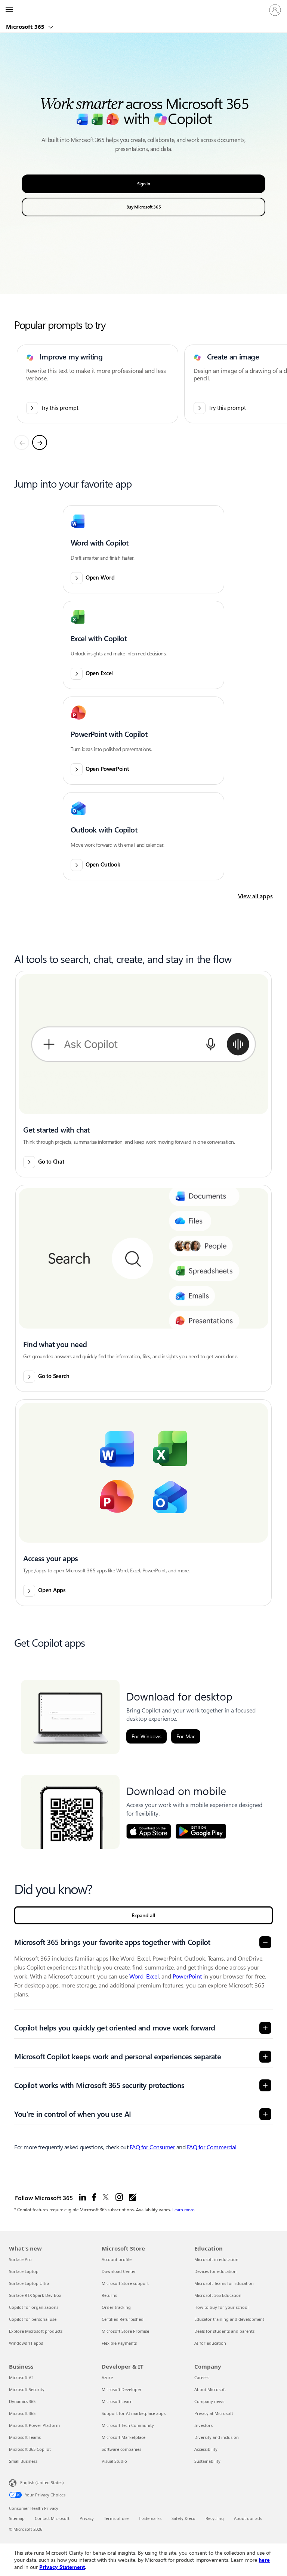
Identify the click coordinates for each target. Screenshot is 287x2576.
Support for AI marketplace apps (134, 2413)
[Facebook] (94, 2197)
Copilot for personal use (33, 2319)
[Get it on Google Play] (201, 1831)
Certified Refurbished (123, 2319)
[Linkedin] (82, 2197)
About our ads (248, 2518)
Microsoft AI (21, 2377)
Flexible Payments (119, 2343)
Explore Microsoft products (36, 2331)
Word (136, 1976)
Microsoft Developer (122, 2389)
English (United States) (42, 2482)
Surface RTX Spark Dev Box (35, 2295)
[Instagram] (119, 2197)
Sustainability (207, 2461)
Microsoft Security (27, 2389)
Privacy (87, 2518)
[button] (143, 549)
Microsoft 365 (26, 27)
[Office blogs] (133, 2197)
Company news (209, 2401)
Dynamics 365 (22, 2401)
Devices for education (215, 2271)
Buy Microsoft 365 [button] (144, 207)
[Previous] (22, 442)
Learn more (183, 2209)
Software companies (121, 2449)
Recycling (215, 2518)
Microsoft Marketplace (124, 2437)
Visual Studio (114, 2461)
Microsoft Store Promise (125, 2331)
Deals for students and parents (224, 2331)
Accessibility (206, 2449)
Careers (202, 2377)
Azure (107, 2377)
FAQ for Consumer (152, 2147)
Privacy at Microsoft (214, 2413)
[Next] (40, 442)
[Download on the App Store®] (149, 1831)
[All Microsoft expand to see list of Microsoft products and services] (9, 10)
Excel (152, 1976)
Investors (203, 2425)
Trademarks (150, 2518)
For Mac (186, 1736)
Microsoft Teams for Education (224, 2283)
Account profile (117, 2259)
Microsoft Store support (125, 2283)
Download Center (119, 2271)
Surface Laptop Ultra (29, 2283)
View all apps (255, 896)
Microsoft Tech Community (128, 2425)
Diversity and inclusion (217, 2437)
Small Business (23, 2461)
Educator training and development (229, 2319)
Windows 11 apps (26, 2343)
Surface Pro (20, 2259)
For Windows (146, 1736)
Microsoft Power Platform (34, 2425)
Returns (109, 2295)
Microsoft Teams (25, 2437)
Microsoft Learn (117, 2401)
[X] (106, 2197)
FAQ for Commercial (212, 2147)
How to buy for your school (221, 2307)
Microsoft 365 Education (218, 2295)
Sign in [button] (144, 184)
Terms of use (116, 2518)
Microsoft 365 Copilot (30, 2449)
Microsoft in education (216, 2259)
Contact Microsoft (52, 2518)
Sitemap (17, 2518)
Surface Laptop (24, 2271)
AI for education (210, 2343)
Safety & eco (183, 2518)
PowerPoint (187, 1976)
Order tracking (116, 2307)
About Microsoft (210, 2389)
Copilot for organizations (34, 2307)
